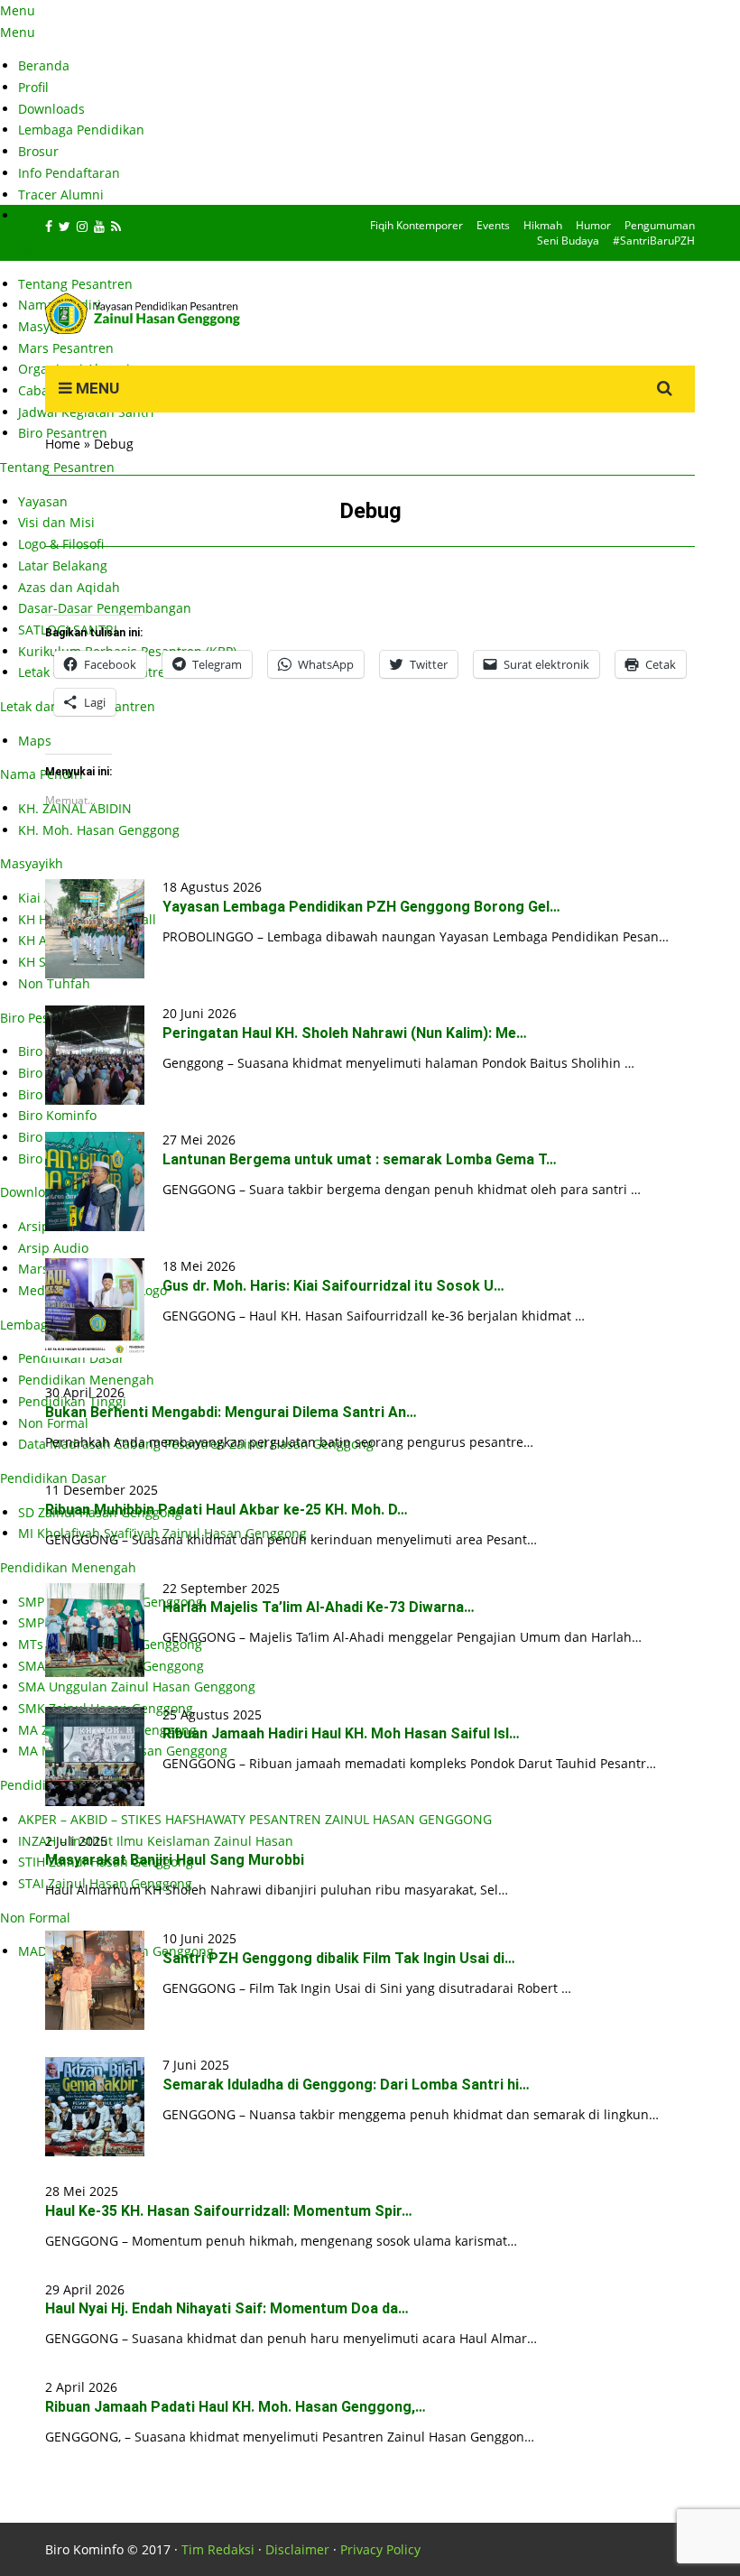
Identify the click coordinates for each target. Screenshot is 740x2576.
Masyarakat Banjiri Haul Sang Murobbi (175, 1860)
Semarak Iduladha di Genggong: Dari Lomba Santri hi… (346, 2085)
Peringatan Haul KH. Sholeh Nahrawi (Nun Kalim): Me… (345, 1033)
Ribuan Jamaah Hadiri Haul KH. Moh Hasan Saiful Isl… (341, 1733)
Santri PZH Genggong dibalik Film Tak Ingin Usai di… (339, 1958)
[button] (95, 929)
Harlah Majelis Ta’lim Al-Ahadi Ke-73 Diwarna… (319, 1607)
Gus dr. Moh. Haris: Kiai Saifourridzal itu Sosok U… (333, 1286)
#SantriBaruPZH (654, 241)
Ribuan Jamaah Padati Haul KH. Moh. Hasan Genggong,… (236, 2407)
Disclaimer (297, 2549)
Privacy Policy (380, 2549)
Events (493, 225)
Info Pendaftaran (69, 173)
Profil (33, 87)
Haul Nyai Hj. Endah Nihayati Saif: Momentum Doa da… (227, 2308)
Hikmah (543, 225)
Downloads (51, 109)
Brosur (38, 151)
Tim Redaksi (218, 2549)
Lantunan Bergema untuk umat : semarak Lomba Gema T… (360, 1159)
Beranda (44, 65)
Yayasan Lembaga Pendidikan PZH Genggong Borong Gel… (361, 907)
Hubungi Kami (61, 215)
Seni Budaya (568, 241)
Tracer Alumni (61, 195)
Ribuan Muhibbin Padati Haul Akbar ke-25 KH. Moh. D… (227, 1510)
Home (63, 444)
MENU (96, 388)
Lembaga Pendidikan (81, 130)
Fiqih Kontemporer (416, 225)
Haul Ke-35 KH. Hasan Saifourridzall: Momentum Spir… (229, 2211)
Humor (593, 225)
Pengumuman (660, 225)
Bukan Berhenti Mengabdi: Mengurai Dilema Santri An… (231, 1412)
